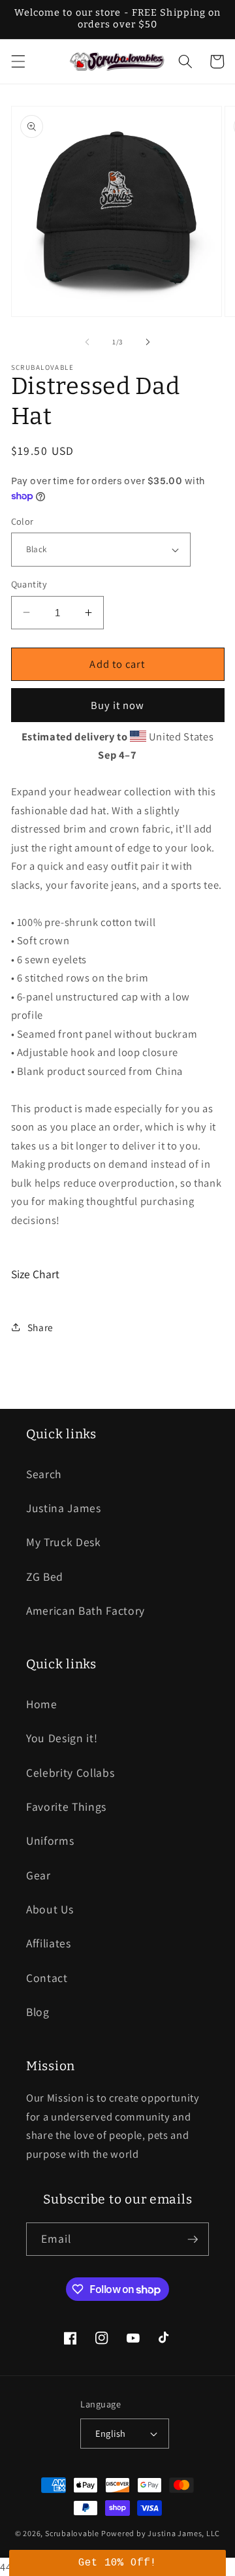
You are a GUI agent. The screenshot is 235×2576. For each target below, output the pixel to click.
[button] (18, 61)
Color (23, 521)
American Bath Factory (86, 1610)
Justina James (64, 1508)
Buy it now (118, 705)
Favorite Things (66, 1807)
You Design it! (62, 1738)
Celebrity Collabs (70, 1773)
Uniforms (50, 1841)
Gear (39, 1875)
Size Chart (35, 1274)
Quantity (29, 584)
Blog (38, 2012)
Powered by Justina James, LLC (161, 2533)
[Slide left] (87, 342)
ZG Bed (45, 1577)
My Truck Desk (64, 1542)
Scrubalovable (72, 2533)
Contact (47, 1978)
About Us (50, 1909)
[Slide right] (148, 342)
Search (44, 1474)
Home (42, 1704)
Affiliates (49, 1943)
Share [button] (40, 1327)
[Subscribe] (193, 2239)
